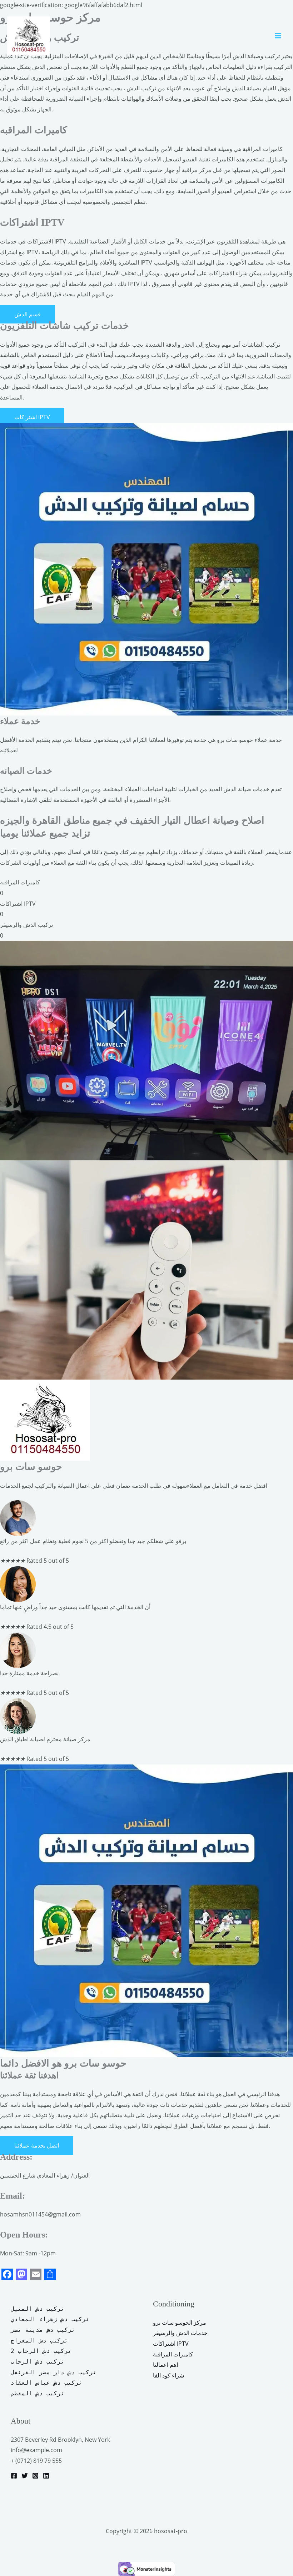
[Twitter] (25, 2476)
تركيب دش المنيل (38, 2309)
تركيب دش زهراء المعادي (50, 2319)
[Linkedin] (46, 2476)
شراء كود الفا (168, 2375)
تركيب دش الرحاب (38, 2362)
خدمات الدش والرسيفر (180, 2333)
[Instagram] (35, 2476)
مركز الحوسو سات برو (180, 2323)
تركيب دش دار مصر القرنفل (54, 2372)
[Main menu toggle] (278, 36)
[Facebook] (14, 2476)
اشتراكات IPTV (171, 2344)
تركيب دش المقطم (38, 2393)
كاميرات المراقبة (173, 2354)
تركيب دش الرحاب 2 (41, 2351)
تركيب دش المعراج (41, 2341)
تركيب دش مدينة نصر (43, 2330)
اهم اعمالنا (165, 2365)
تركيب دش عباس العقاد (46, 2383)
